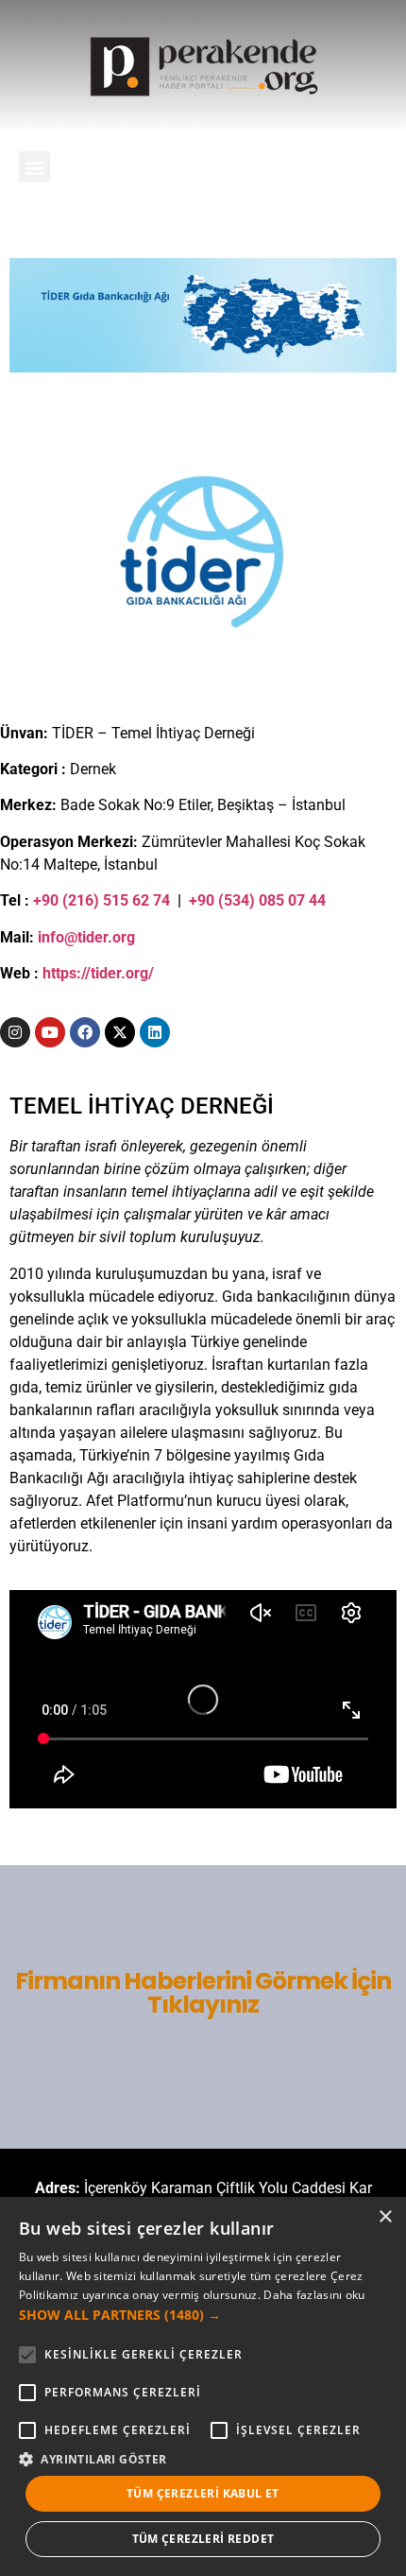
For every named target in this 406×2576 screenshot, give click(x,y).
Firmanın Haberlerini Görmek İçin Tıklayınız (203, 1993)
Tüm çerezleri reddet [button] (203, 2539)
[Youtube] (50, 1032)
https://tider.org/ (98, 973)
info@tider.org (86, 937)
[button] (34, 167)
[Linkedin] (155, 1032)
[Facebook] (85, 1032)
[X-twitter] (120, 1032)
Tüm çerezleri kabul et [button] (203, 2493)
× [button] (385, 2217)
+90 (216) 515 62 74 (101, 900)
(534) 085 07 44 (272, 900)
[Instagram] (15, 1032)
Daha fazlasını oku (314, 2295)
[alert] (203, 2386)
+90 (203, 900)
